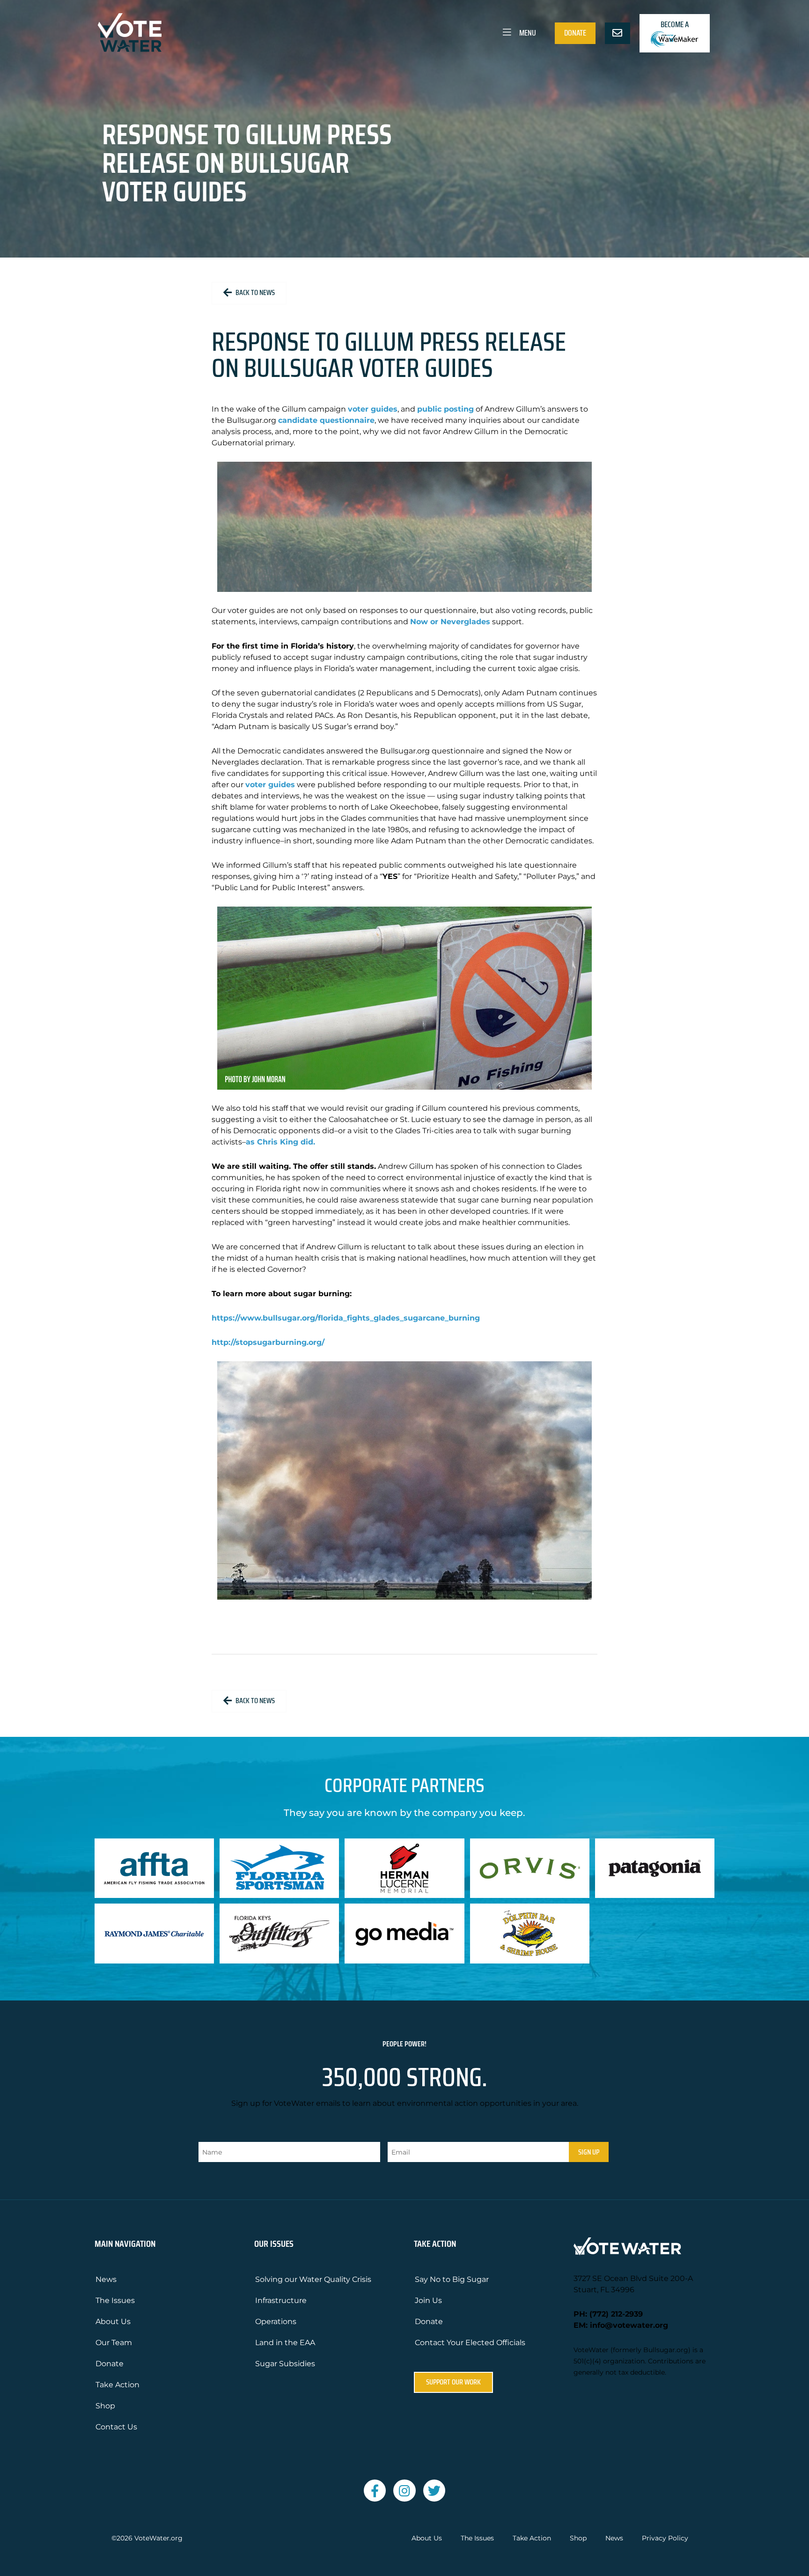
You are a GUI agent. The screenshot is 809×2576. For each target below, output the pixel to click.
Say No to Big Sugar (452, 2279)
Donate (575, 33)
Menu (527, 33)
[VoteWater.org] (130, 33)
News (106, 2279)
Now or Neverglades (450, 622)
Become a (675, 24)
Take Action (118, 2385)
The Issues (115, 2300)
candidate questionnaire (326, 420)
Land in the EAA (285, 2343)
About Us (113, 2321)
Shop (105, 2406)
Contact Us (116, 2427)
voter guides (373, 409)
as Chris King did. (280, 1142)
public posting (445, 409)
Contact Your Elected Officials (470, 2343)
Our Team (114, 2343)
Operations (276, 2321)
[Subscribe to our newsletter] (618, 33)
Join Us (428, 2300)
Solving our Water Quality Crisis (313, 2279)
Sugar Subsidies (285, 2364)
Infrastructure (281, 2300)
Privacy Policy (665, 2538)
